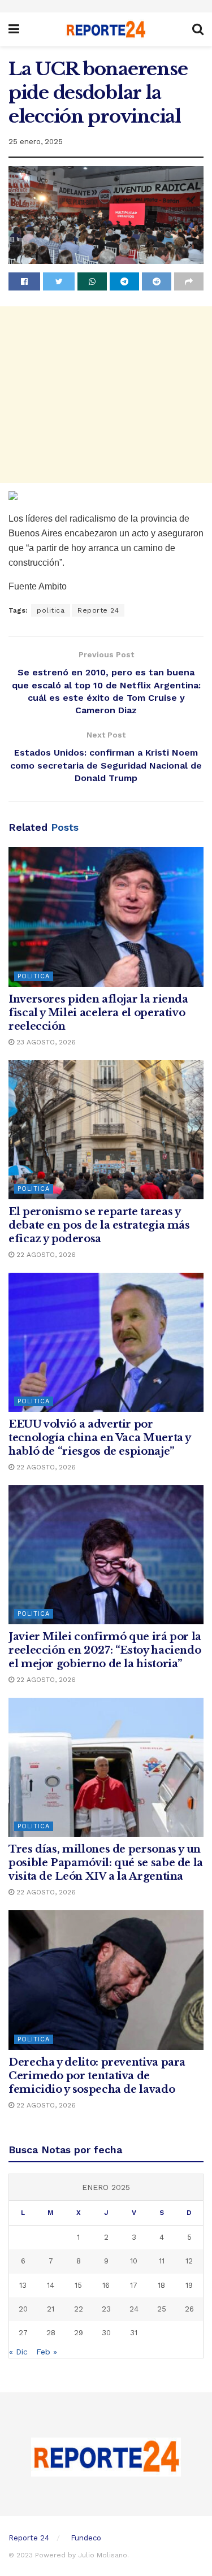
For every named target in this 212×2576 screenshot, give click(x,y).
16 (106, 2285)
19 (189, 2285)
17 (134, 2285)
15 (78, 2285)
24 (134, 2309)
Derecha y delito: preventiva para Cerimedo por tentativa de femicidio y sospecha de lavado (97, 2076)
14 (51, 2285)
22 (79, 2309)
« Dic (18, 2352)
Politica (34, 976)
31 (134, 2333)
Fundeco (86, 2538)
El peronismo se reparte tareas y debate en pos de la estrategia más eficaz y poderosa (99, 1225)
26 (189, 2309)
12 (189, 2261)
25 (162, 2309)
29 (79, 2333)
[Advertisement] (106, 395)
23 (106, 2309)
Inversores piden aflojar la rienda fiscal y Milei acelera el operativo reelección (98, 1013)
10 (134, 2261)
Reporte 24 (98, 610)
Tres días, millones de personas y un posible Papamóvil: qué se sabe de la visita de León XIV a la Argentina (106, 1863)
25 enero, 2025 (36, 142)
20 (23, 2309)
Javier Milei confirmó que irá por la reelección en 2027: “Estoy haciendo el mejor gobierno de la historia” (105, 1650)
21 (51, 2309)
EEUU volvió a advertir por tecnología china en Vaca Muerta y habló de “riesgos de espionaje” (99, 1438)
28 (51, 2333)
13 (23, 2285)
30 (106, 2333)
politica (51, 610)
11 (162, 2261)
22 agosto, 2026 (45, 1255)
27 (23, 2333)
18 (161, 2285)
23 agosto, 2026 (45, 1042)
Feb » (47, 2352)
